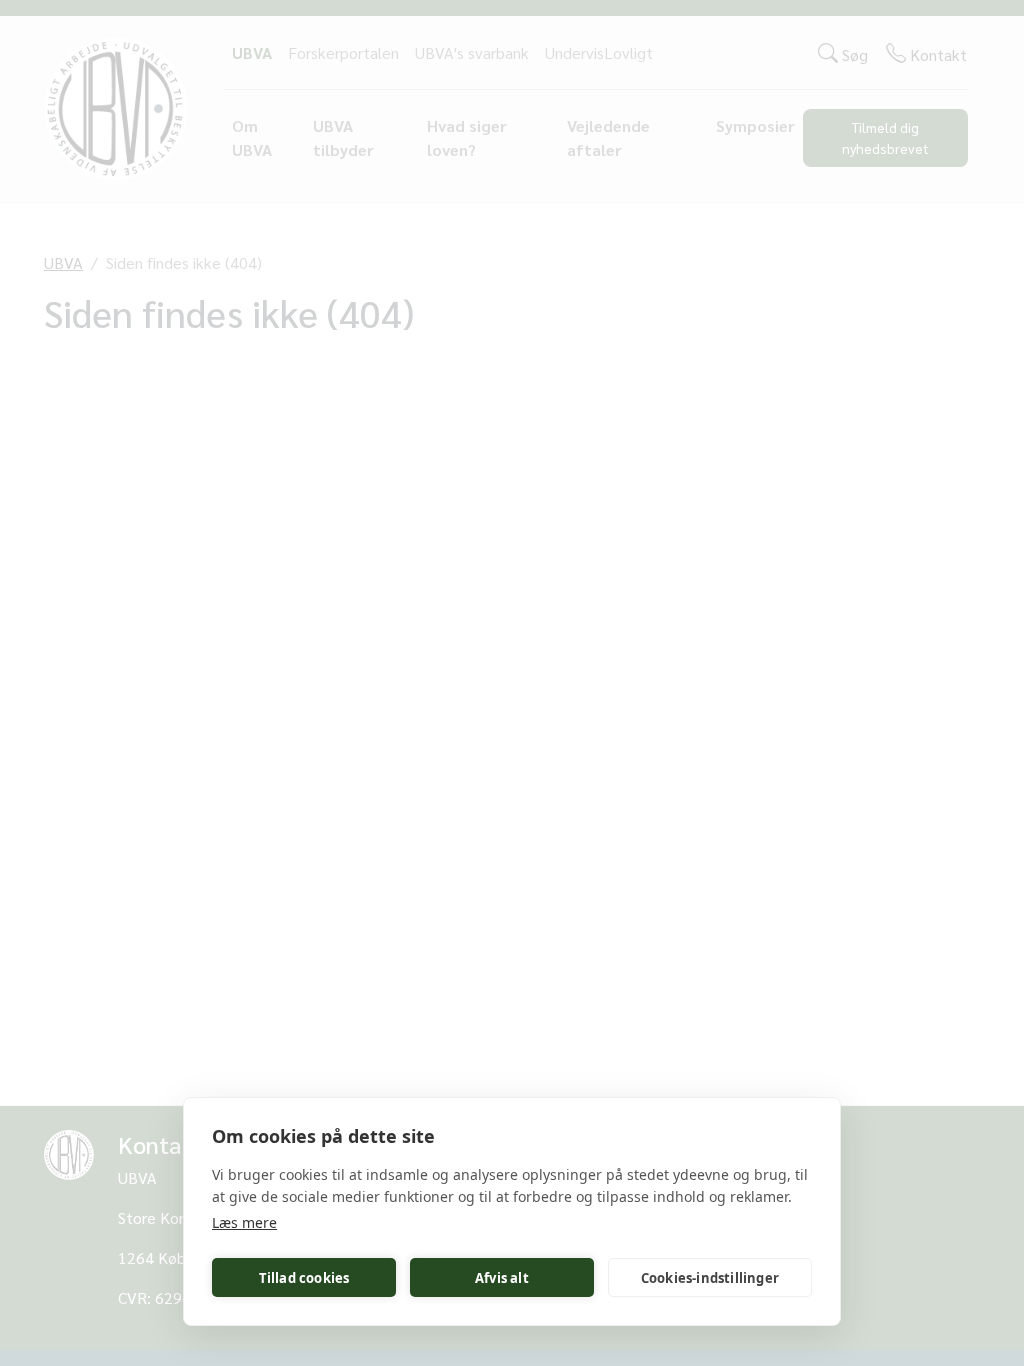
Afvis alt (502, 1278)
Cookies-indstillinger (710, 1278)
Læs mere (244, 1222)
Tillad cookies (304, 1278)
